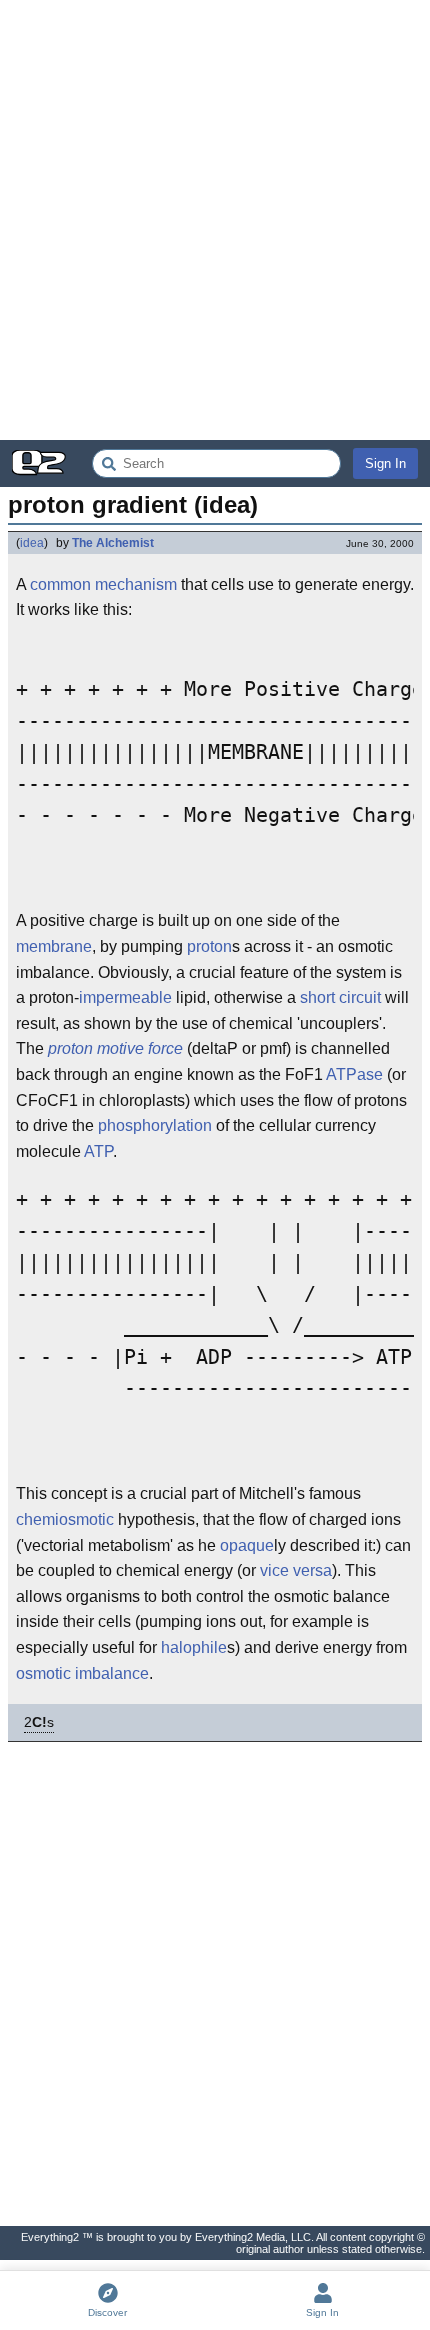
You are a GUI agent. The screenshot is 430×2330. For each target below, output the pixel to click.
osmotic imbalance (82, 1673)
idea (32, 543)
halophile (194, 1647)
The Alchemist (113, 543)
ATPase (354, 1074)
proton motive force (115, 1048)
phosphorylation (155, 1125)
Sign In (385, 463)
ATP (98, 1151)
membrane (54, 946)
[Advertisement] (215, 220)
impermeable (125, 997)
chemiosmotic (65, 1519)
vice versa (296, 1570)
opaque (247, 1545)
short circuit (340, 997)
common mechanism (103, 584)
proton (209, 946)
